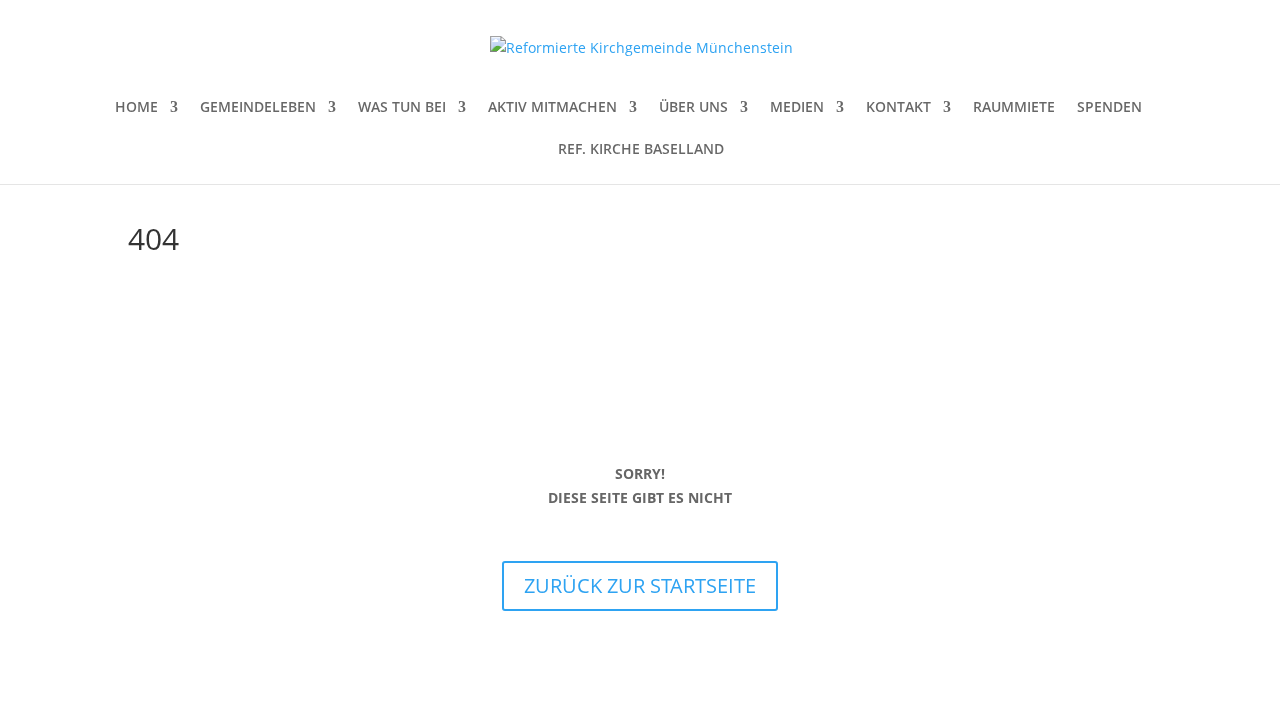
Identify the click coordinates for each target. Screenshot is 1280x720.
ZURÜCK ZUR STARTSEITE (640, 585)
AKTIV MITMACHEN (552, 108)
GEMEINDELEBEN (258, 108)
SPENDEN (1109, 108)
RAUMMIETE (1014, 108)
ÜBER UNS (693, 108)
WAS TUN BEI (402, 108)
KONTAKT (898, 108)
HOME (136, 108)
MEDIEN (797, 108)
